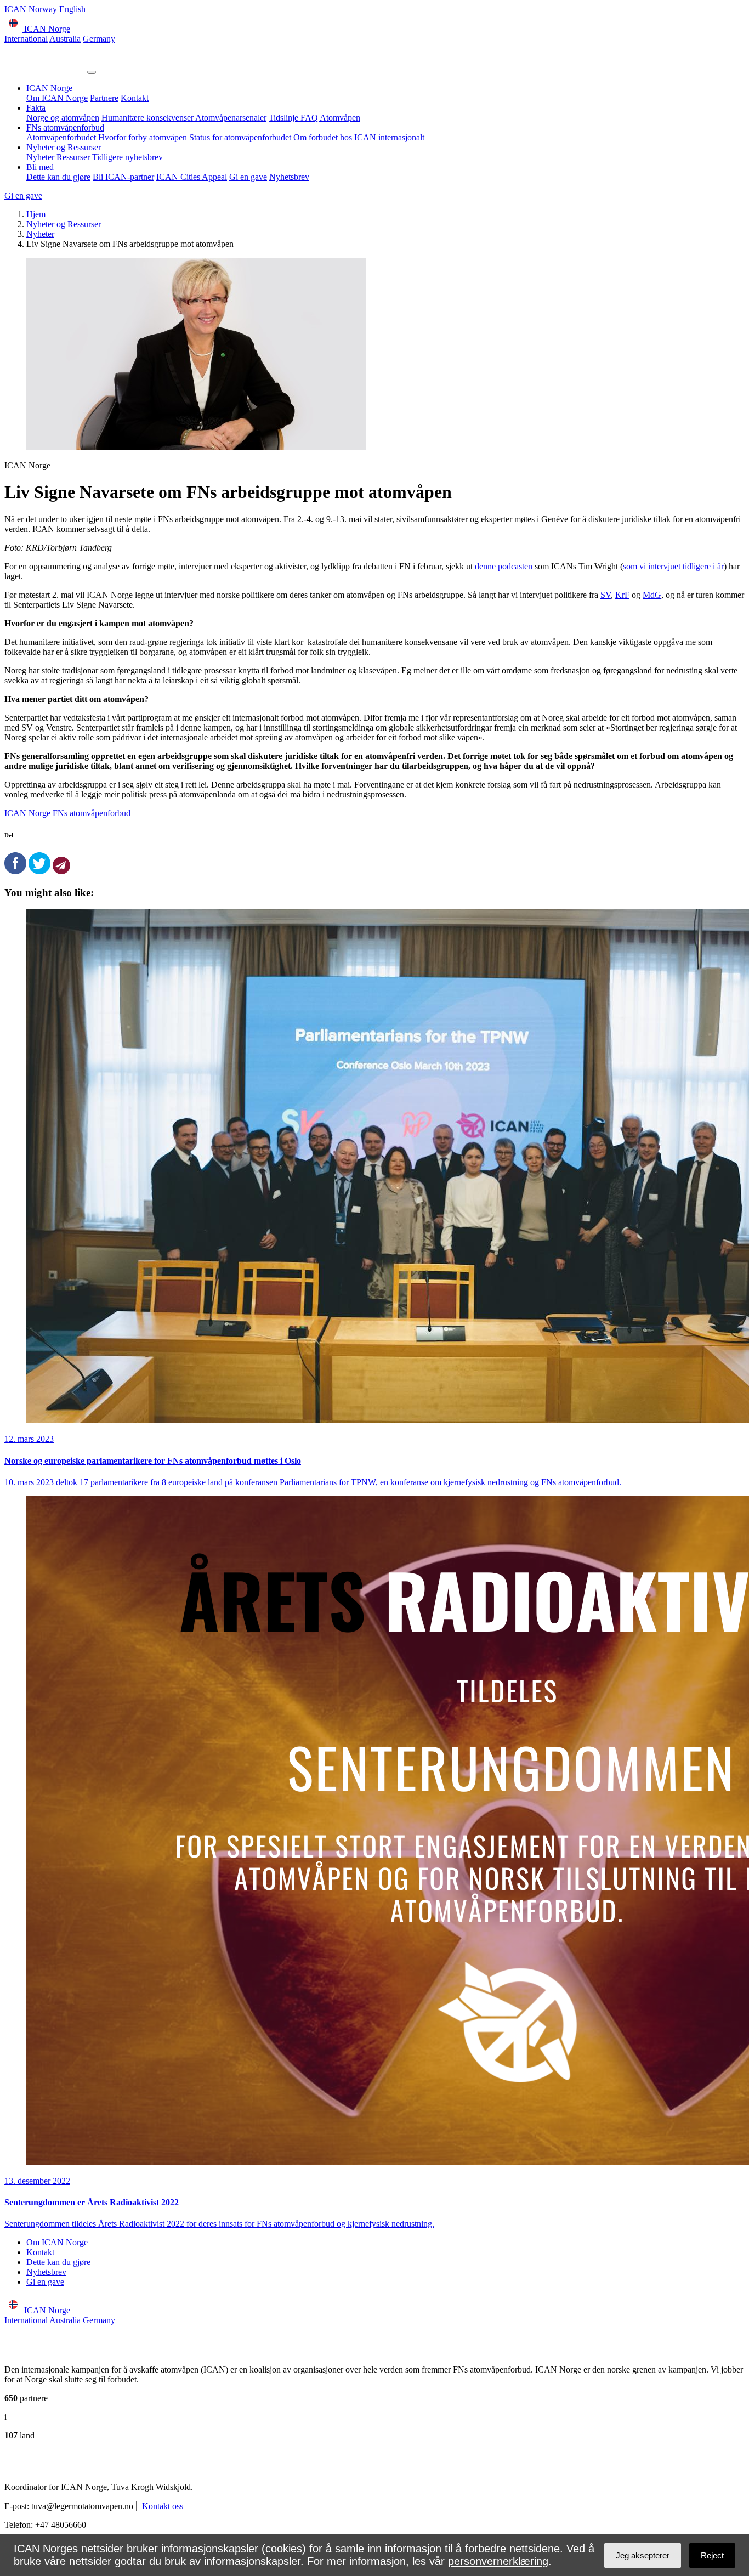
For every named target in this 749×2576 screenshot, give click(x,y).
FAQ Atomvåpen (330, 118)
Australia (65, 39)
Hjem (36, 214)
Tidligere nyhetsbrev (127, 157)
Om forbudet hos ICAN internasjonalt (359, 137)
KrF (622, 595)
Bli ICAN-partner (123, 177)
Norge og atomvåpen (63, 118)
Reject (712, 2555)
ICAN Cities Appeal (192, 177)
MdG (652, 595)
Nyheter (40, 157)
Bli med (40, 167)
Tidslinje (285, 118)
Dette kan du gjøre (58, 177)
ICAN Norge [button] (46, 29)
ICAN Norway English (45, 9)
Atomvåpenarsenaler (231, 118)
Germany (99, 39)
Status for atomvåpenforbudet (240, 137)
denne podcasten (504, 566)
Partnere (104, 98)
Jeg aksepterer (643, 2555)
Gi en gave (248, 177)
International (26, 39)
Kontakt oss (163, 2506)
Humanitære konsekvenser (148, 118)
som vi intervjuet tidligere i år (673, 566)
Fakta (36, 108)
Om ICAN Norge (57, 98)
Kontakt (135, 98)
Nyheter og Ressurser (64, 147)
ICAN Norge (49, 88)
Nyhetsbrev (289, 177)
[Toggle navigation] (92, 72)
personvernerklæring (498, 2561)
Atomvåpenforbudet (61, 137)
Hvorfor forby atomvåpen (143, 137)
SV (606, 595)
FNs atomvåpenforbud (65, 128)
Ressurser (73, 157)
